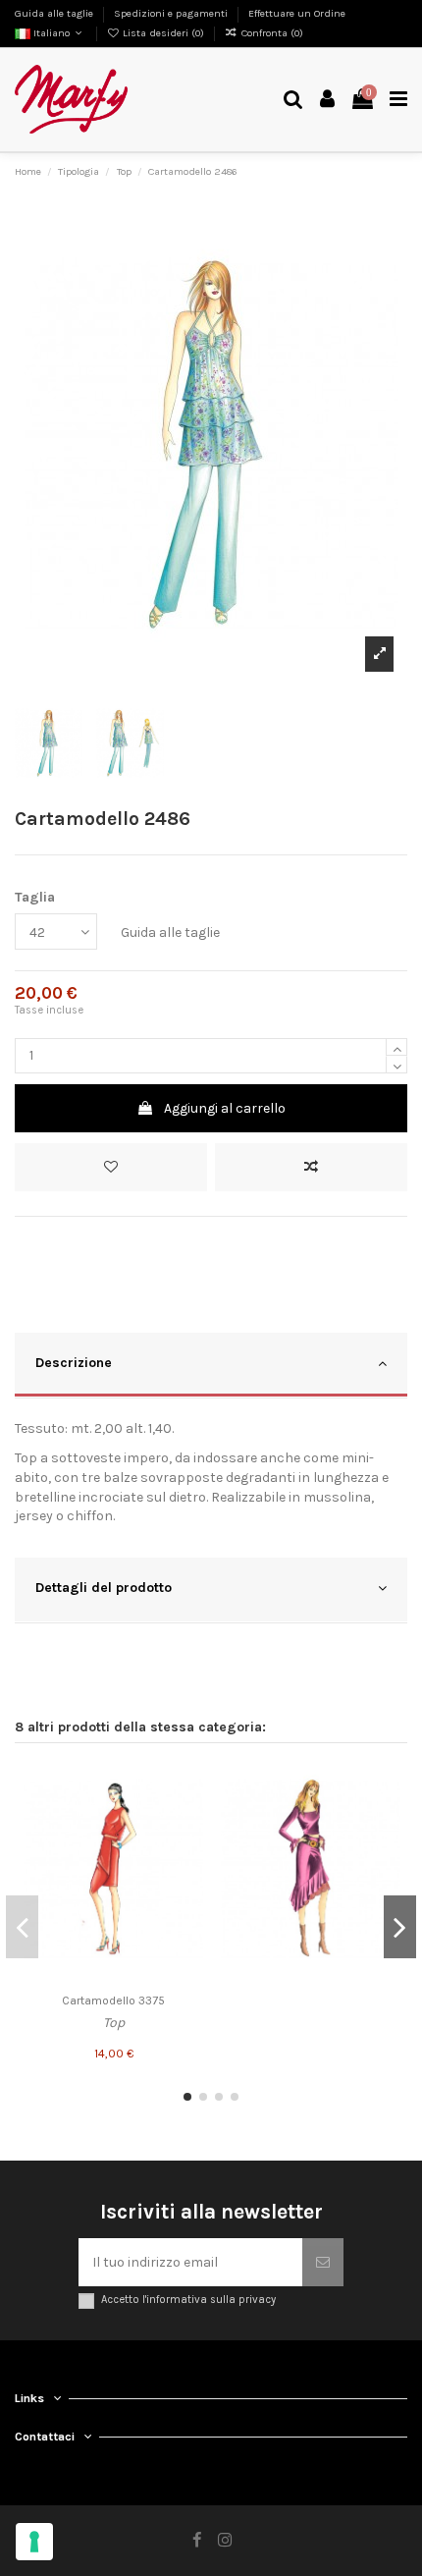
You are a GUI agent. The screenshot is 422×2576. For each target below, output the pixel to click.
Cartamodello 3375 (113, 2001)
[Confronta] (188, 1816)
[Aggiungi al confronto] (311, 1167)
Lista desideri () (163, 33)
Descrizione (74, 1363)
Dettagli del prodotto (104, 1588)
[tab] (211, 1366)
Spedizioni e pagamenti (172, 13)
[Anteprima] (188, 1850)
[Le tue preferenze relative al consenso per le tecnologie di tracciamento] (34, 2542)
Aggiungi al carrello (225, 1108)
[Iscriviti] (323, 2262)
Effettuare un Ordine (297, 13)
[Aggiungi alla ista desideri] (188, 1781)
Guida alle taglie (55, 13)
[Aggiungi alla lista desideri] (111, 1167)
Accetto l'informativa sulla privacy (188, 2300)
